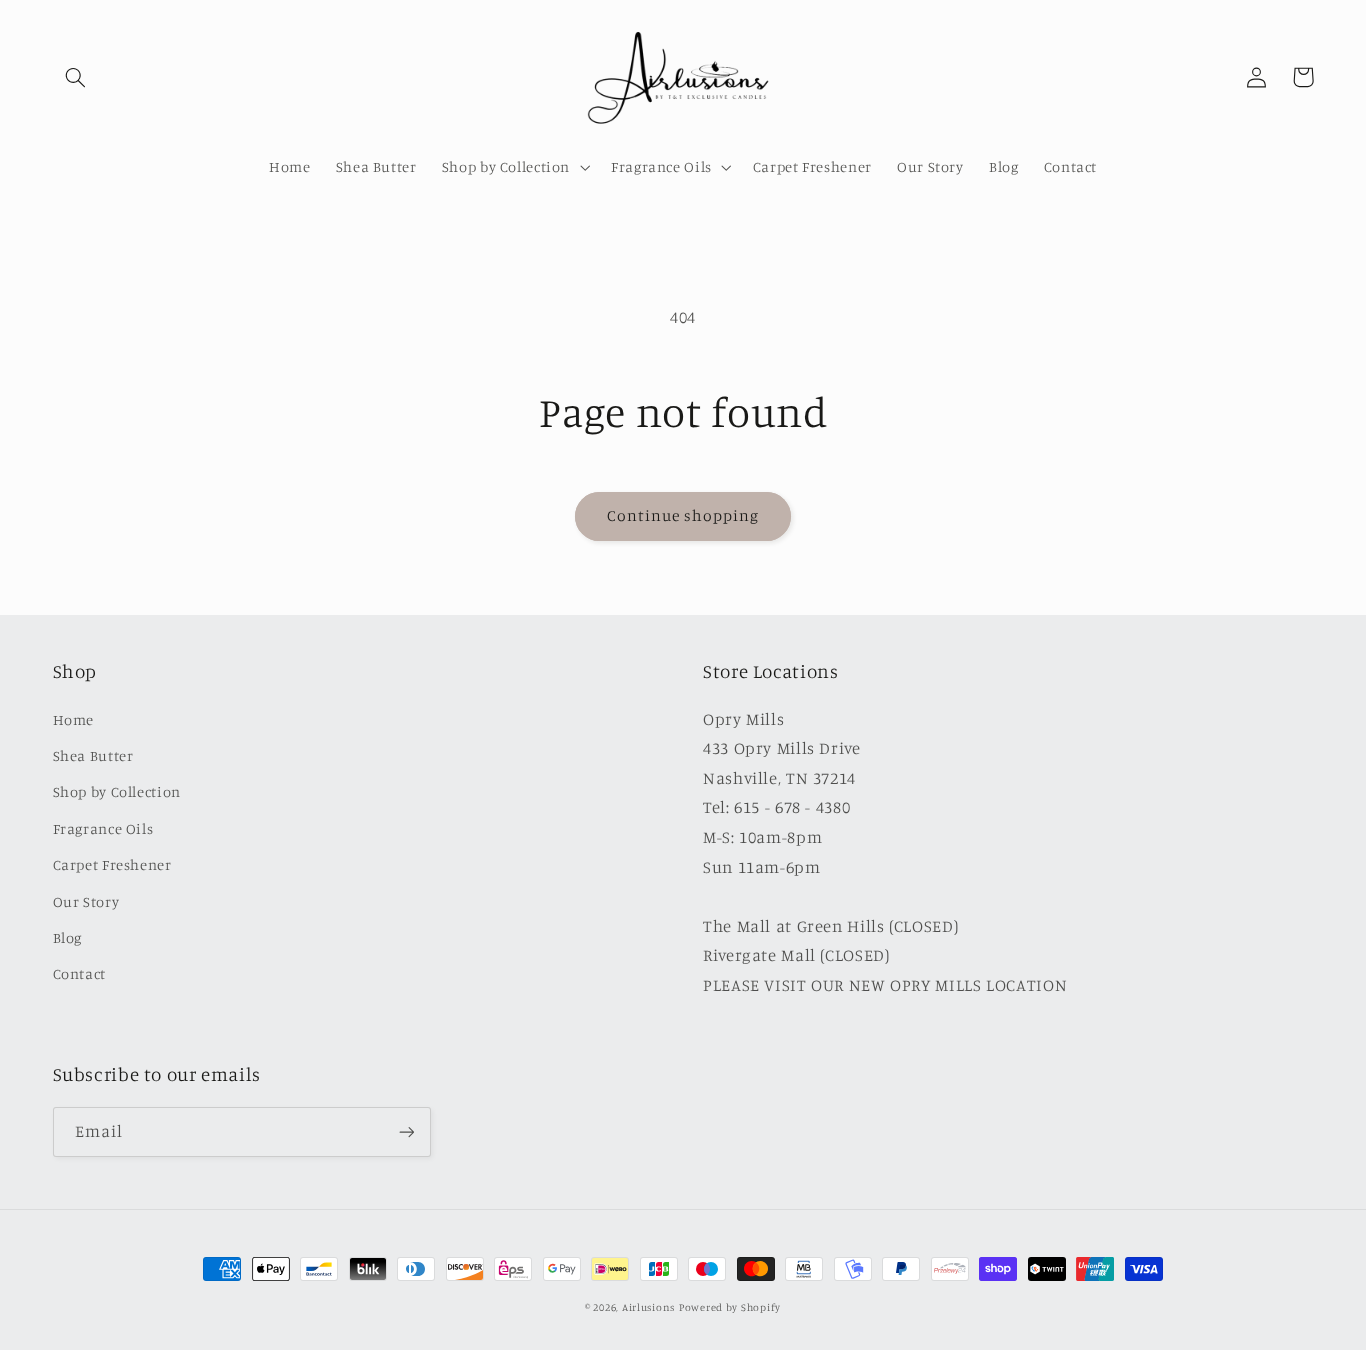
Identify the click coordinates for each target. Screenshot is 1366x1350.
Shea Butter (93, 755)
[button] (76, 77)
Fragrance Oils (103, 828)
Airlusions (648, 1307)
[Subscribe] (406, 1131)
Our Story (86, 901)
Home (74, 719)
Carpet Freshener (112, 864)
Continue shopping (683, 515)
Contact (79, 973)
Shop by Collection (117, 791)
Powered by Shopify (730, 1307)
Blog (68, 937)
